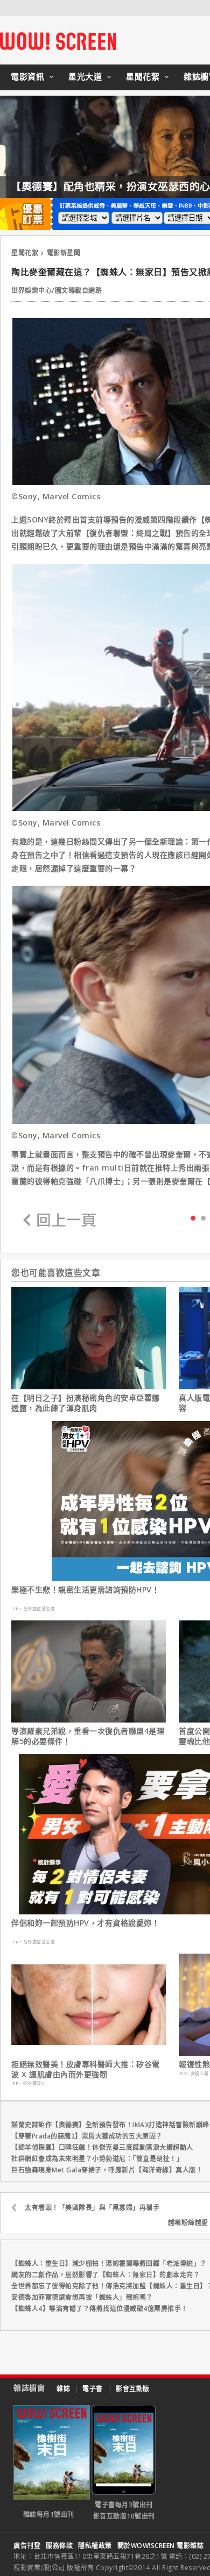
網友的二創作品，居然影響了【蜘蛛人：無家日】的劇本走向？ (106, 2275)
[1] (203, 1218)
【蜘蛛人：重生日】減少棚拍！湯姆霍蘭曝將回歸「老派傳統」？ (109, 2263)
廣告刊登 (27, 2546)
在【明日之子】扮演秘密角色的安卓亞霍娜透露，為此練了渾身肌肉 (86, 1403)
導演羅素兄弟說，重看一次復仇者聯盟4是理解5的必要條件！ (88, 1736)
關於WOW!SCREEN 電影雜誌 (161, 2546)
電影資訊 (27, 76)
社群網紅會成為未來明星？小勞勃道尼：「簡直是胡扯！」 (97, 2159)
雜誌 (63, 2389)
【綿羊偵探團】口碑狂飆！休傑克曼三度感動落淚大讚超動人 (102, 2147)
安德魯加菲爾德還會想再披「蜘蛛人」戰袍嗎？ (82, 2297)
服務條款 (59, 2546)
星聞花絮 (143, 76)
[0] (193, 1217)
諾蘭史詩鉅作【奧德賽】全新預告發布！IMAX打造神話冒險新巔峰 (110, 2125)
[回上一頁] (60, 1221)
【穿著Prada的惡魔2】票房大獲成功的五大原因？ (87, 2136)
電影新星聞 (64, 253)
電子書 (93, 2389)
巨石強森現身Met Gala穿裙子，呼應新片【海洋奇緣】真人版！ (107, 2170)
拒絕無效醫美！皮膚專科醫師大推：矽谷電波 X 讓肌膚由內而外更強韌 (86, 2069)
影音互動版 (133, 2389)
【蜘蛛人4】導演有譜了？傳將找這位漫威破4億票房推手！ (100, 2309)
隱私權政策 (95, 2546)
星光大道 (85, 76)
